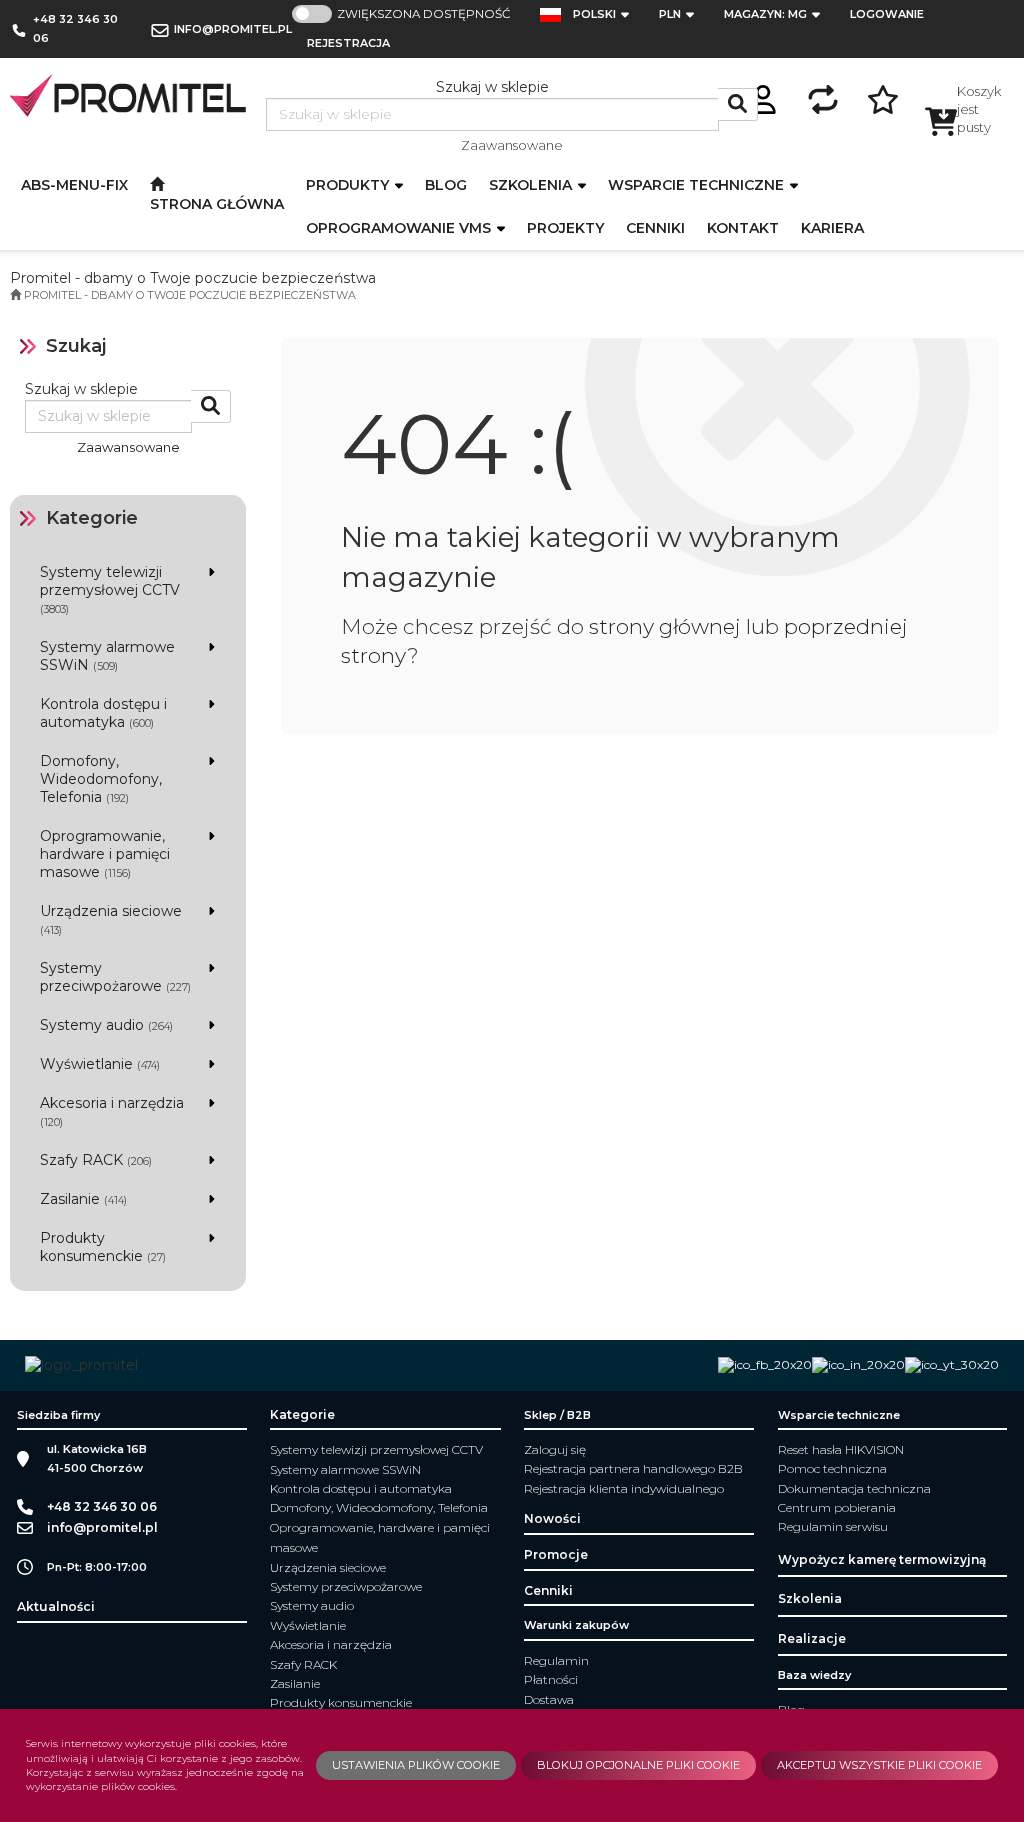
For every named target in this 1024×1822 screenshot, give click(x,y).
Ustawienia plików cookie (416, 1765)
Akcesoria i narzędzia (331, 1644)
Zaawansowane (512, 145)
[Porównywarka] (823, 96)
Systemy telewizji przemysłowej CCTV (376, 1449)
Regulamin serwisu (833, 1526)
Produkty (349, 185)
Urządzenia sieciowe (328, 1567)
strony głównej (665, 626)
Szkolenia (532, 185)
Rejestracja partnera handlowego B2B (633, 1468)
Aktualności (56, 1606)
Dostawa (549, 1699)
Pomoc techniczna (832, 1468)
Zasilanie (295, 1683)
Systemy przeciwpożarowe (346, 1586)
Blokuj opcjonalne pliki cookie (638, 1765)
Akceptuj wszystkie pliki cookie (879, 1765)
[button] (607, 14)
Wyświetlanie (308, 1625)
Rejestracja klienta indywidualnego (624, 1488)
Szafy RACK (303, 1664)
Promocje (556, 1554)
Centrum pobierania (837, 1507)
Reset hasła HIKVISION (841, 1449)
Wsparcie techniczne (698, 185)
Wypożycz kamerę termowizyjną (882, 1559)
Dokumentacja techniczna (854, 1488)
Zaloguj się (555, 1449)
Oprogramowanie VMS (400, 228)
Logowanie (887, 14)
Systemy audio (312, 1605)
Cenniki (548, 1590)
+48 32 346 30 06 (75, 28)
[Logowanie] (763, 96)
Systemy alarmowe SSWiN (345, 1469)
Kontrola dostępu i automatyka (361, 1488)
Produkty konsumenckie (341, 1702)
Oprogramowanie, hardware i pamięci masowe (380, 1537)
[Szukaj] (738, 104)
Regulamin (556, 1660)
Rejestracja (348, 43)
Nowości (552, 1518)
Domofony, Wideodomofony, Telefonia (379, 1507)
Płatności (551, 1679)
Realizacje (812, 1638)
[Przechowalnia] (883, 96)
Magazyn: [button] (765, 14)
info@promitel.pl (233, 29)
